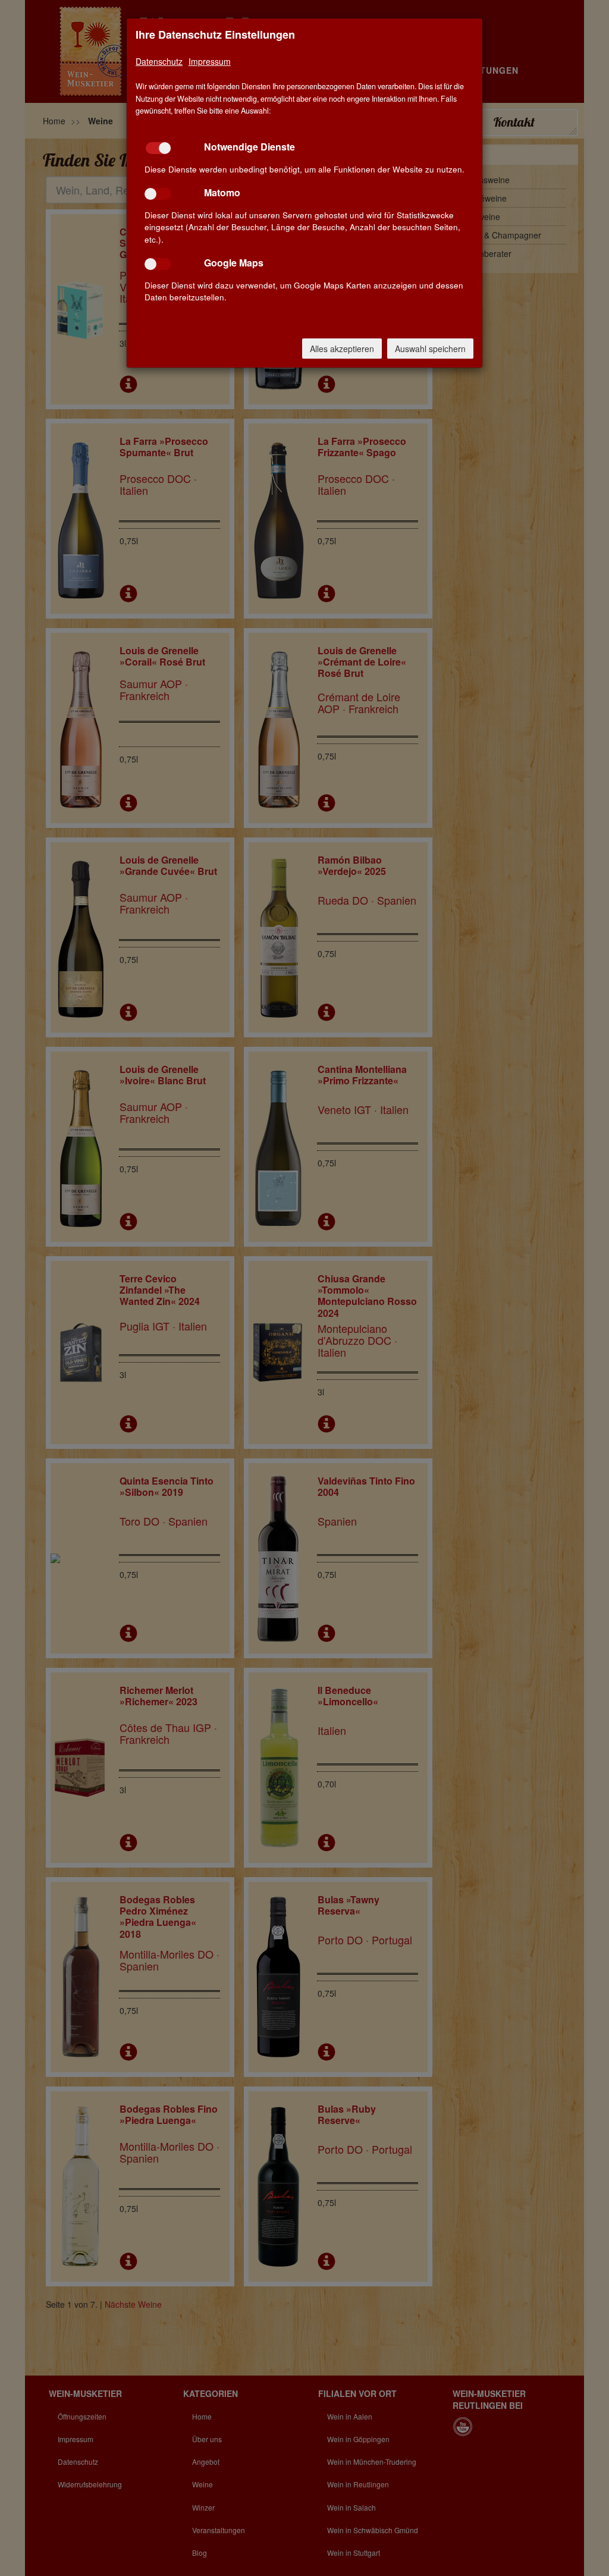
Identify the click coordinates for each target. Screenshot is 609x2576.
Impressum (210, 61)
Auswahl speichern (430, 349)
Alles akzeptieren (342, 349)
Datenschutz (159, 61)
